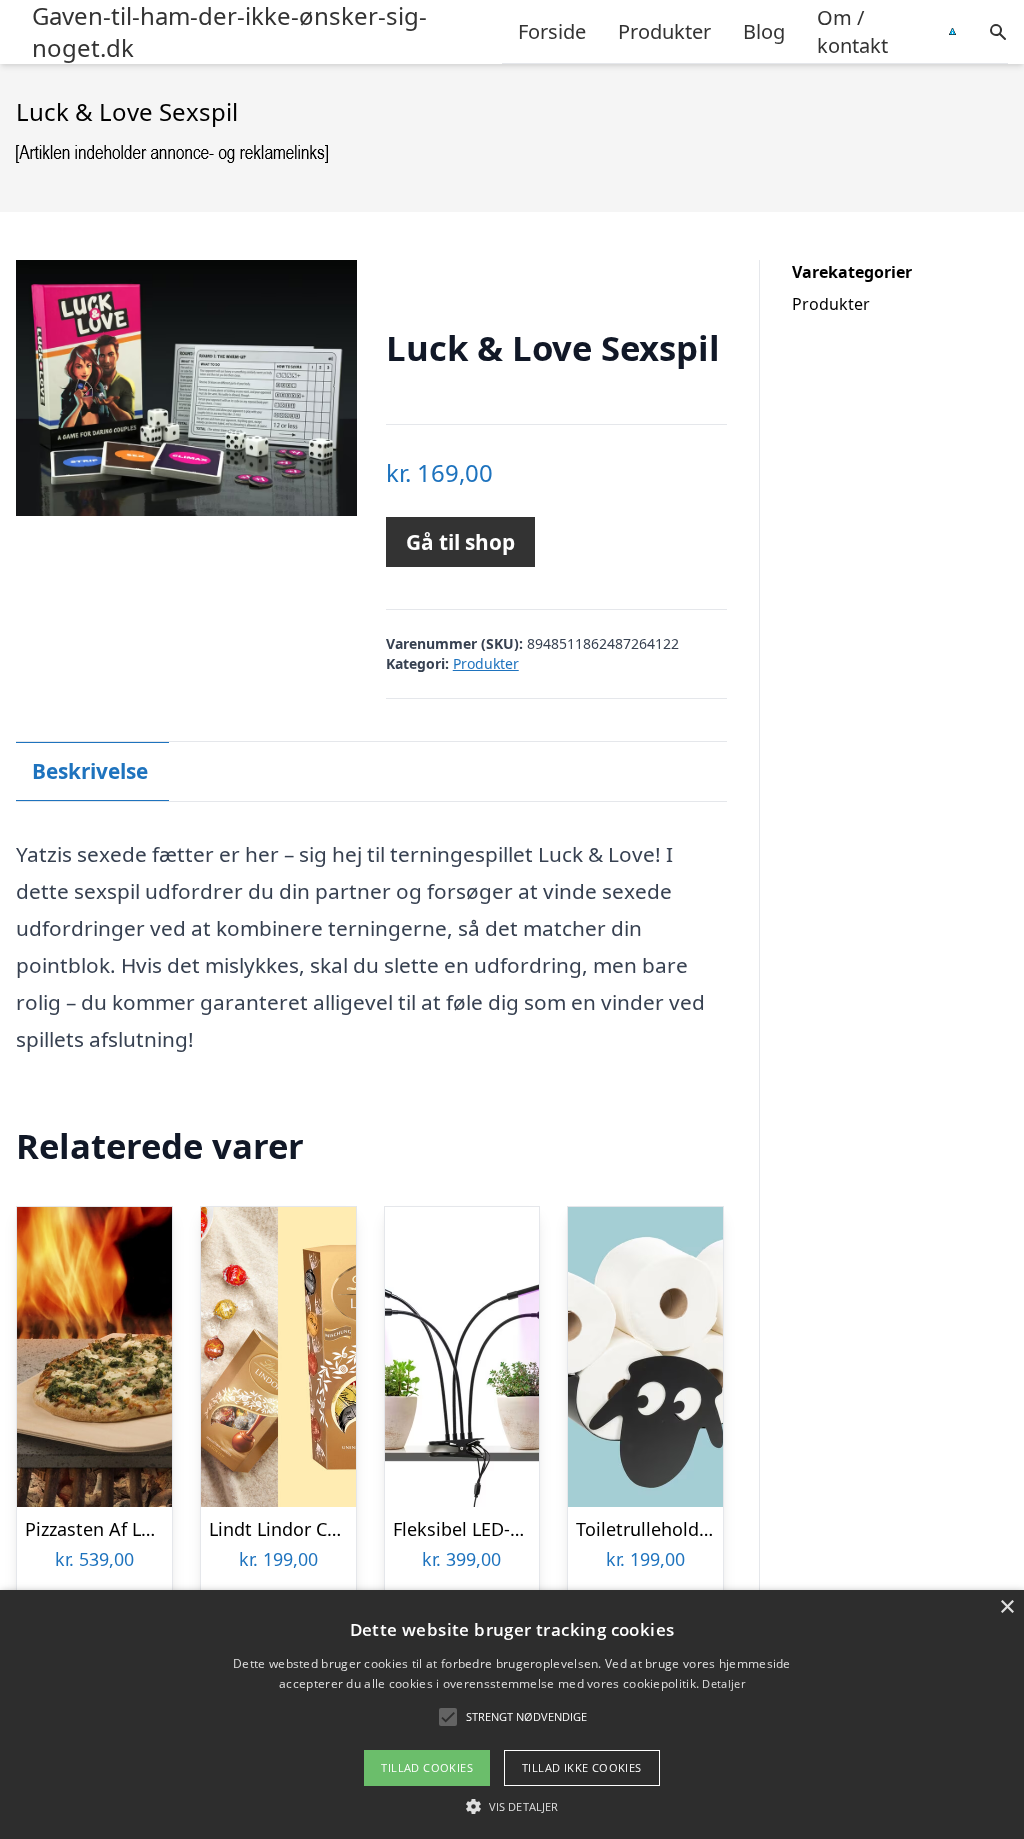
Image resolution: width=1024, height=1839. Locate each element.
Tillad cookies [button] (427, 1767)
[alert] (512, 1714)
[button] (512, 1806)
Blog (764, 31)
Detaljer (723, 1683)
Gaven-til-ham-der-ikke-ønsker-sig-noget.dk (229, 32)
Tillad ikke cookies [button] (582, 1767)
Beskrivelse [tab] (90, 771)
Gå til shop (460, 542)
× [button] (1006, 1607)
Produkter (664, 31)
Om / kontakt (852, 31)
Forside (552, 31)
